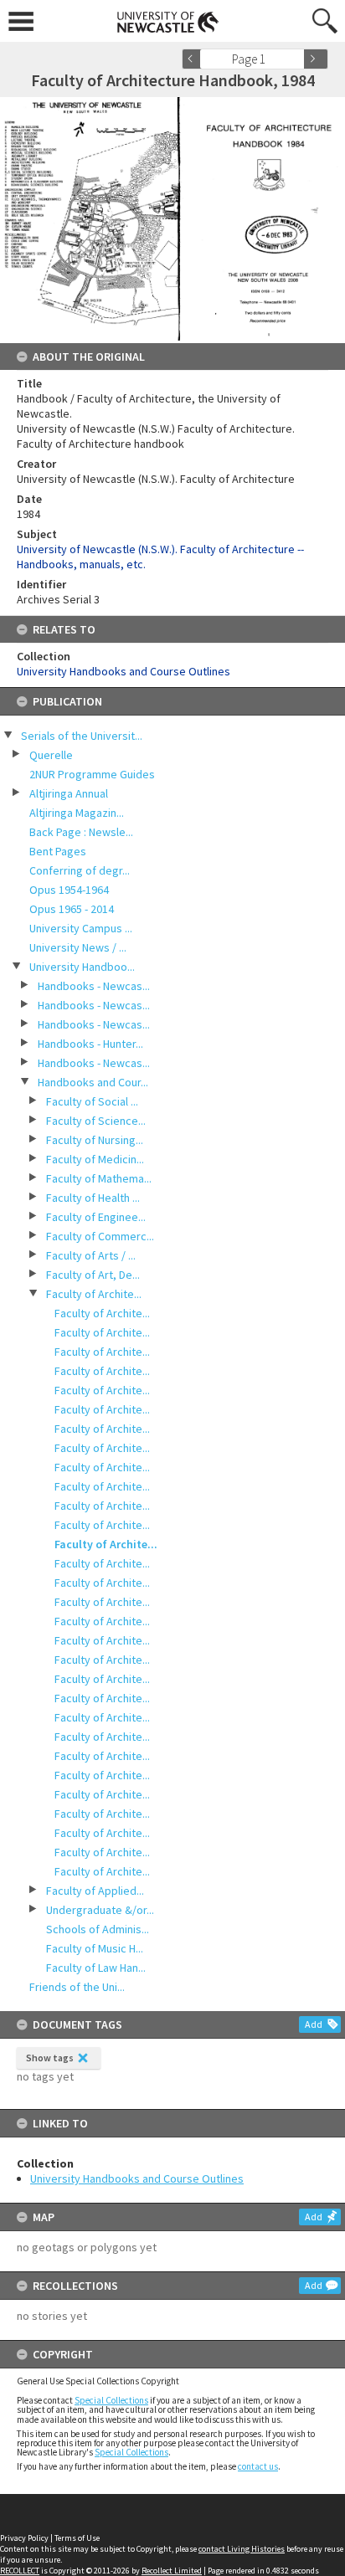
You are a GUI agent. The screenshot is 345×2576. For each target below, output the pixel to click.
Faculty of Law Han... (96, 1968)
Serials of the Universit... (82, 736)
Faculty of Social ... (92, 1101)
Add (314, 2024)
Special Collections (111, 2400)
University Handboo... (82, 967)
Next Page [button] (316, 59)
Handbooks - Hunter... (90, 1044)
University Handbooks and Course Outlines (137, 2178)
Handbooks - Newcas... (94, 986)
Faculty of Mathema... (99, 1178)
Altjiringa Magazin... (77, 813)
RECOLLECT (20, 2571)
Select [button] (297, 59)
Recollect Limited (172, 2571)
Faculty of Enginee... (96, 1217)
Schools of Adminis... (98, 1929)
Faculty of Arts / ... (91, 1255)
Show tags (50, 2058)
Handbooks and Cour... (93, 1082)
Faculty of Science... (96, 1121)
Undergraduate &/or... (100, 1910)
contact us (258, 2466)
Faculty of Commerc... (100, 1236)
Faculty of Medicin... (95, 1159)
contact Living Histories (242, 2549)
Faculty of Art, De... (93, 1275)
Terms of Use (77, 2538)
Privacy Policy (24, 2538)
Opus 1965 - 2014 (72, 909)
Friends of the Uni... (77, 1987)
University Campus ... (81, 928)
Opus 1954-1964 (69, 890)
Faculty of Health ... (93, 1198)
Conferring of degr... (80, 870)
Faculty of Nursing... (95, 1140)
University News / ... (78, 947)
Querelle (51, 755)
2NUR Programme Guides (92, 774)
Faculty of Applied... (95, 1891)
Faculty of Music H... (95, 1948)
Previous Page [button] (194, 59)
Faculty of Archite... (94, 1294)
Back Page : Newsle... (81, 832)
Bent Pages (58, 851)
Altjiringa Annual (69, 793)
